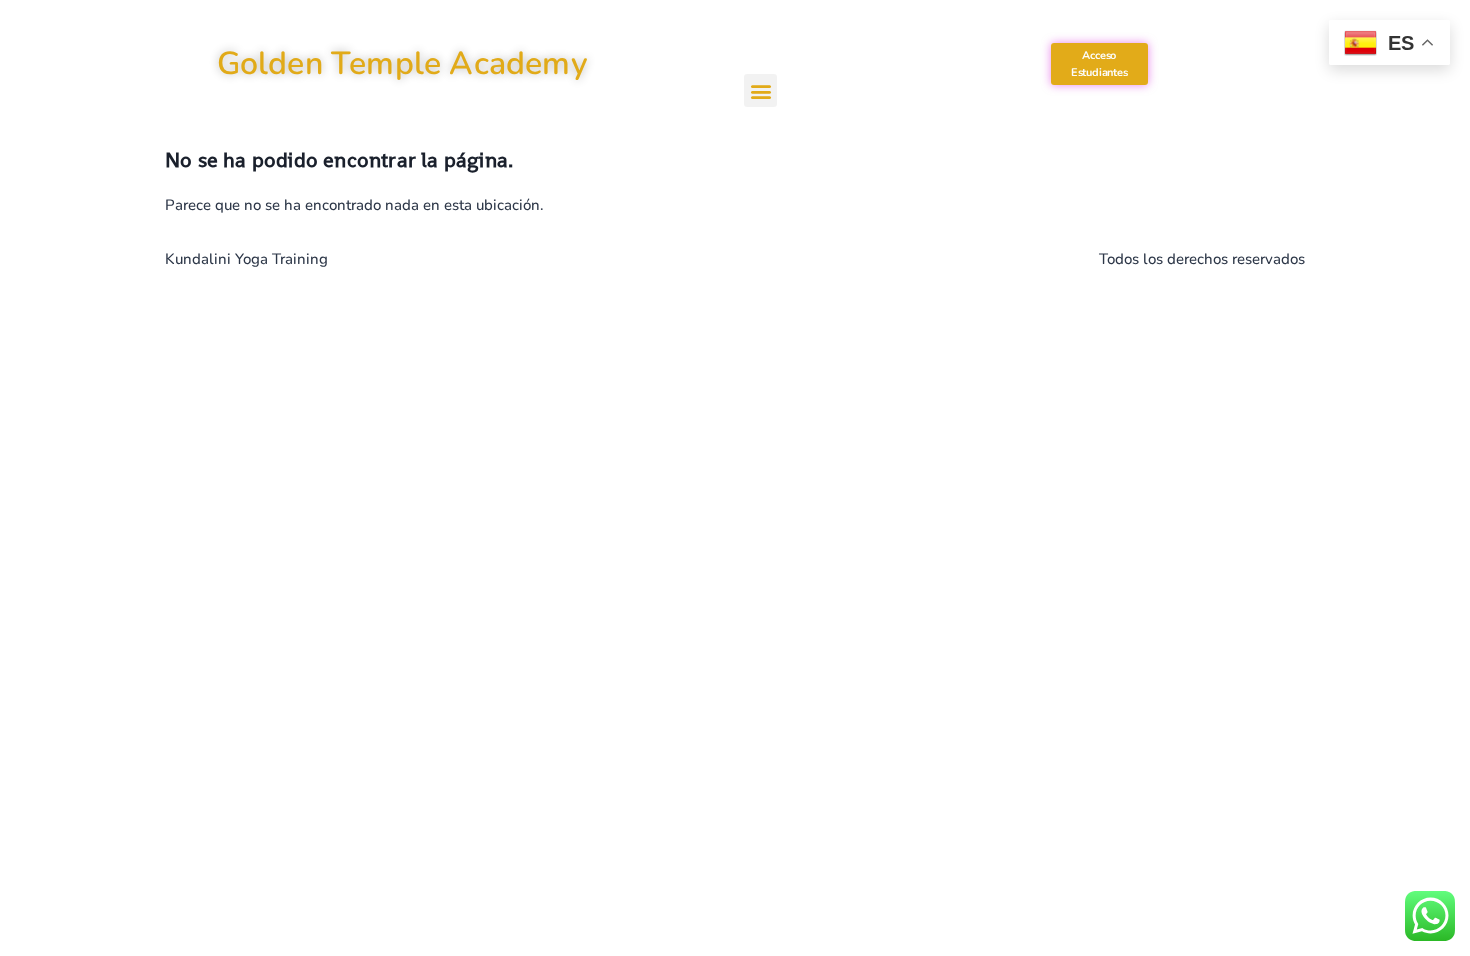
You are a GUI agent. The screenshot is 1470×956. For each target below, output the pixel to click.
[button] (760, 90)
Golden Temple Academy (402, 63)
